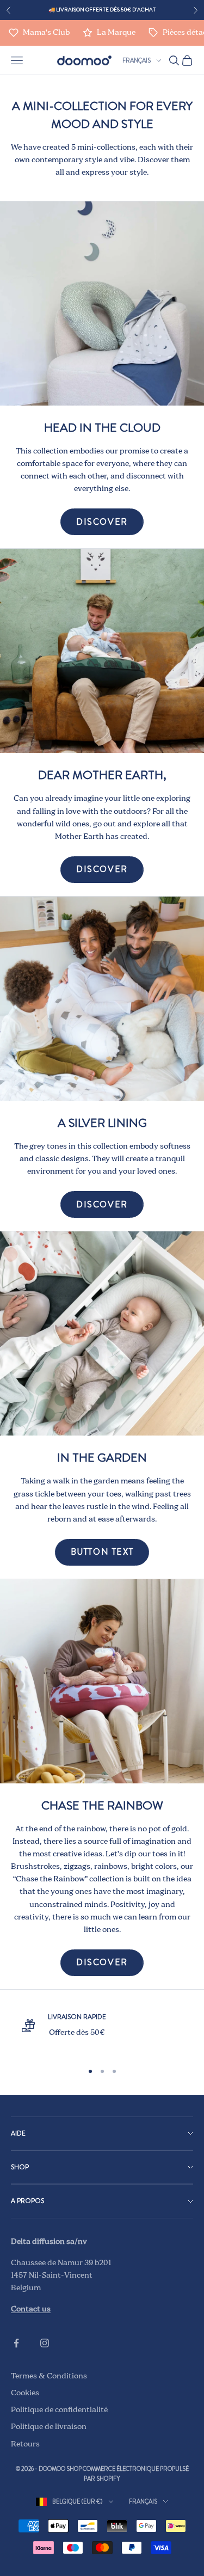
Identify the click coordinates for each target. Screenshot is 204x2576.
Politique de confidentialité (59, 2410)
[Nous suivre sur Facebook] (16, 2343)
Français (137, 60)
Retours (25, 2444)
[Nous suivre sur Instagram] (45, 2343)
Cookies (25, 2393)
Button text (102, 1552)
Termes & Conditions (49, 2376)
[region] (102, 2032)
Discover (102, 522)
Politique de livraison (49, 2427)
